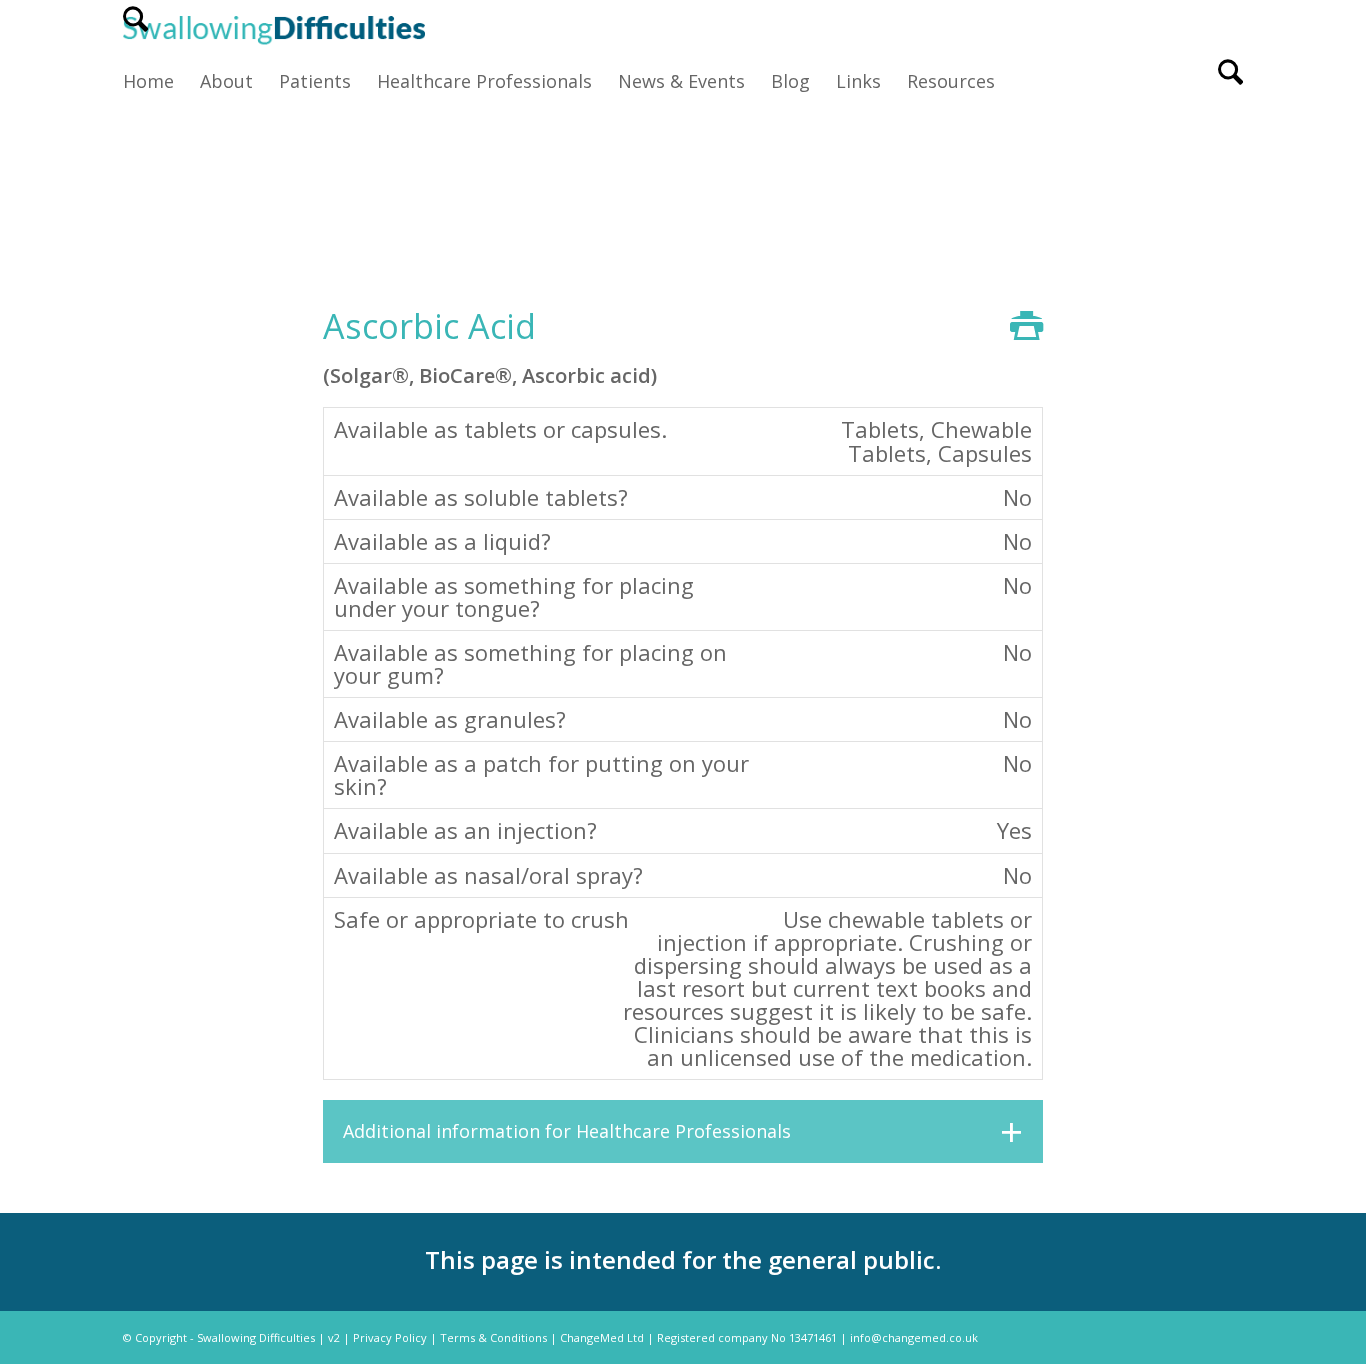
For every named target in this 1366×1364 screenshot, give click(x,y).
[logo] (274, 28)
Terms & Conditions (493, 1337)
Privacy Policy (390, 1337)
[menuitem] (135, 28)
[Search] (135, 28)
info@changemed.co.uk (914, 1337)
